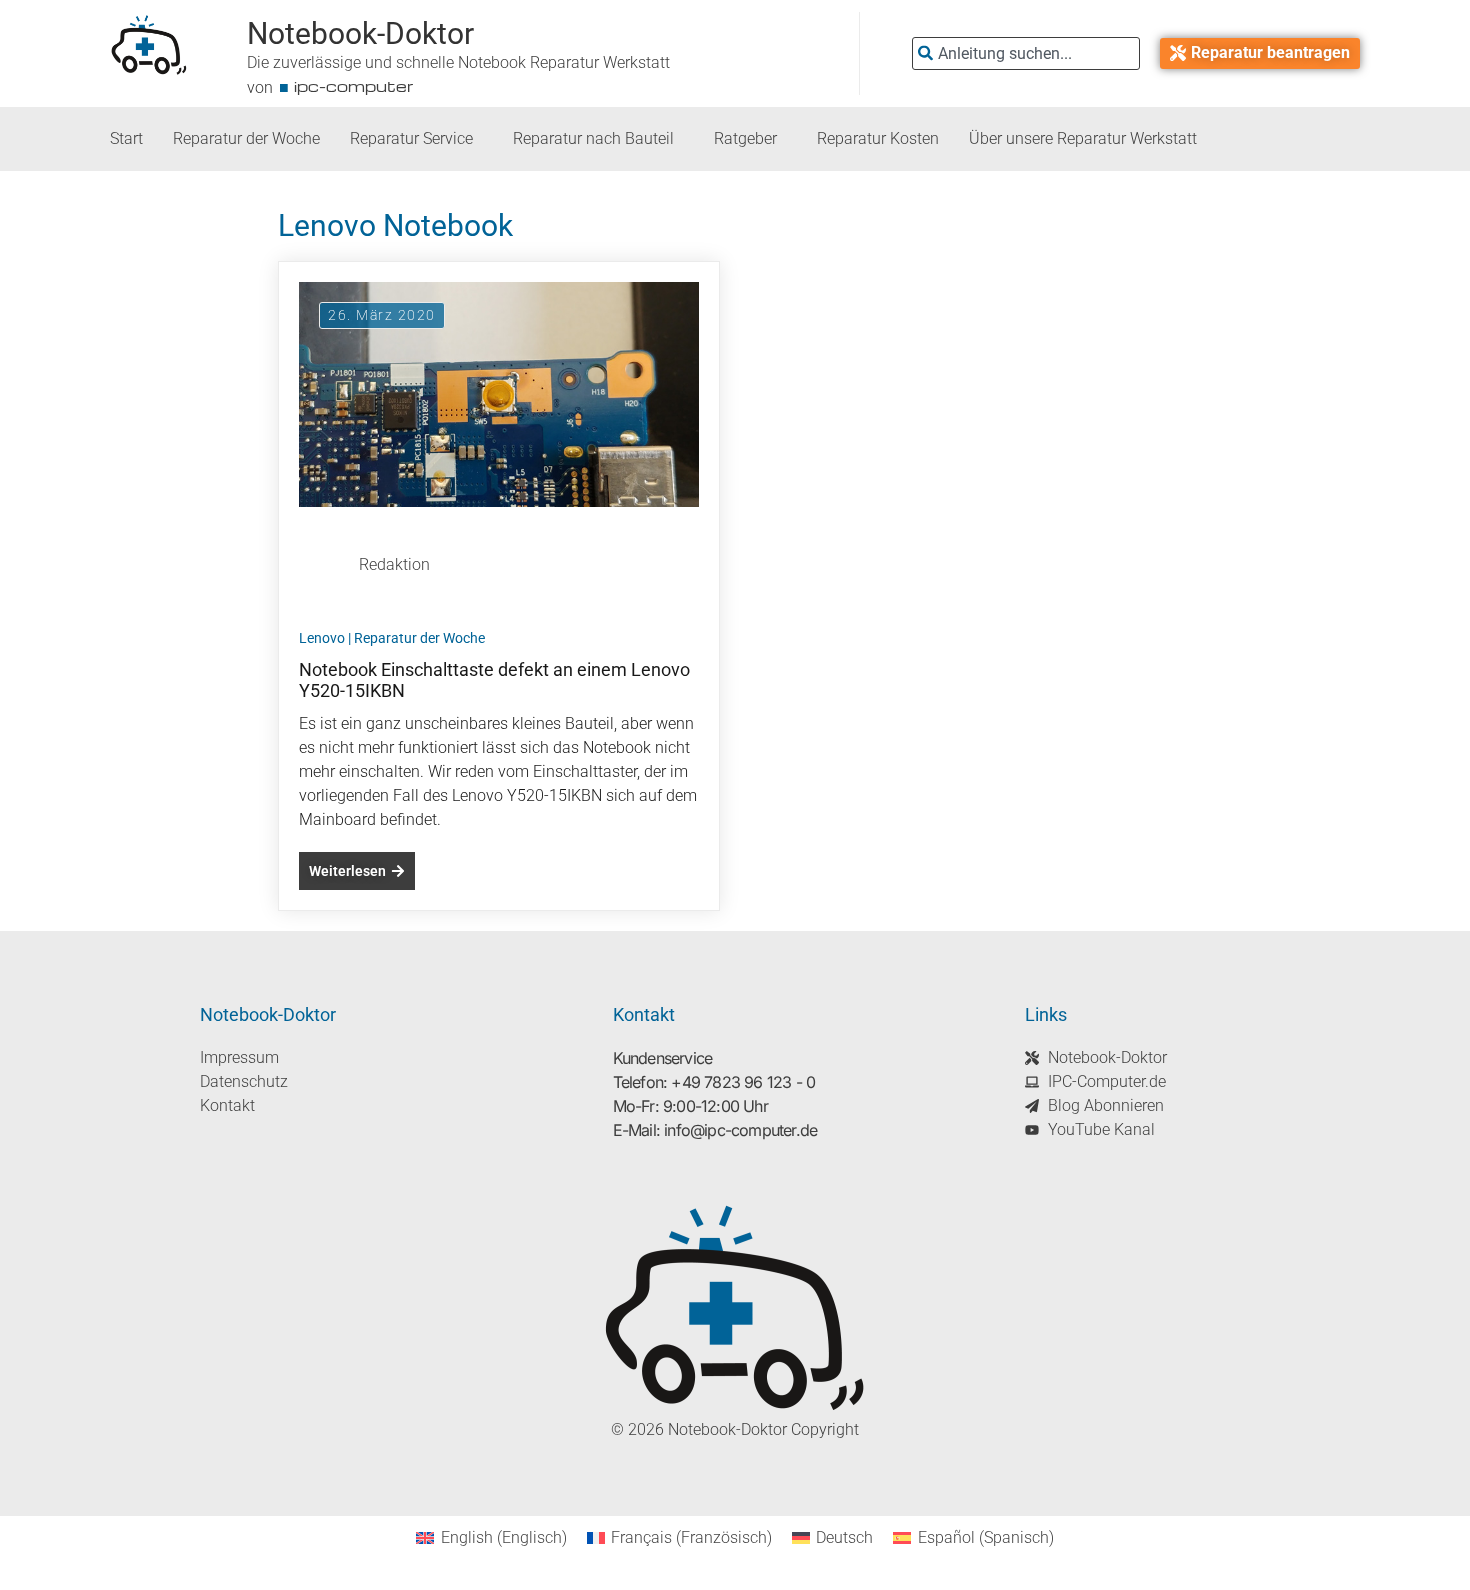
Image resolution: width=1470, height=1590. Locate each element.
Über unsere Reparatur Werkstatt (1083, 138)
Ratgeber (745, 138)
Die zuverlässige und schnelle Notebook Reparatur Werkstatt (458, 62)
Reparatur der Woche (246, 138)
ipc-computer (354, 86)
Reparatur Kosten (878, 138)
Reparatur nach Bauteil (593, 138)
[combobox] (1026, 53)
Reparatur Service (411, 138)
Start (126, 138)
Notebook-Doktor (360, 33)
